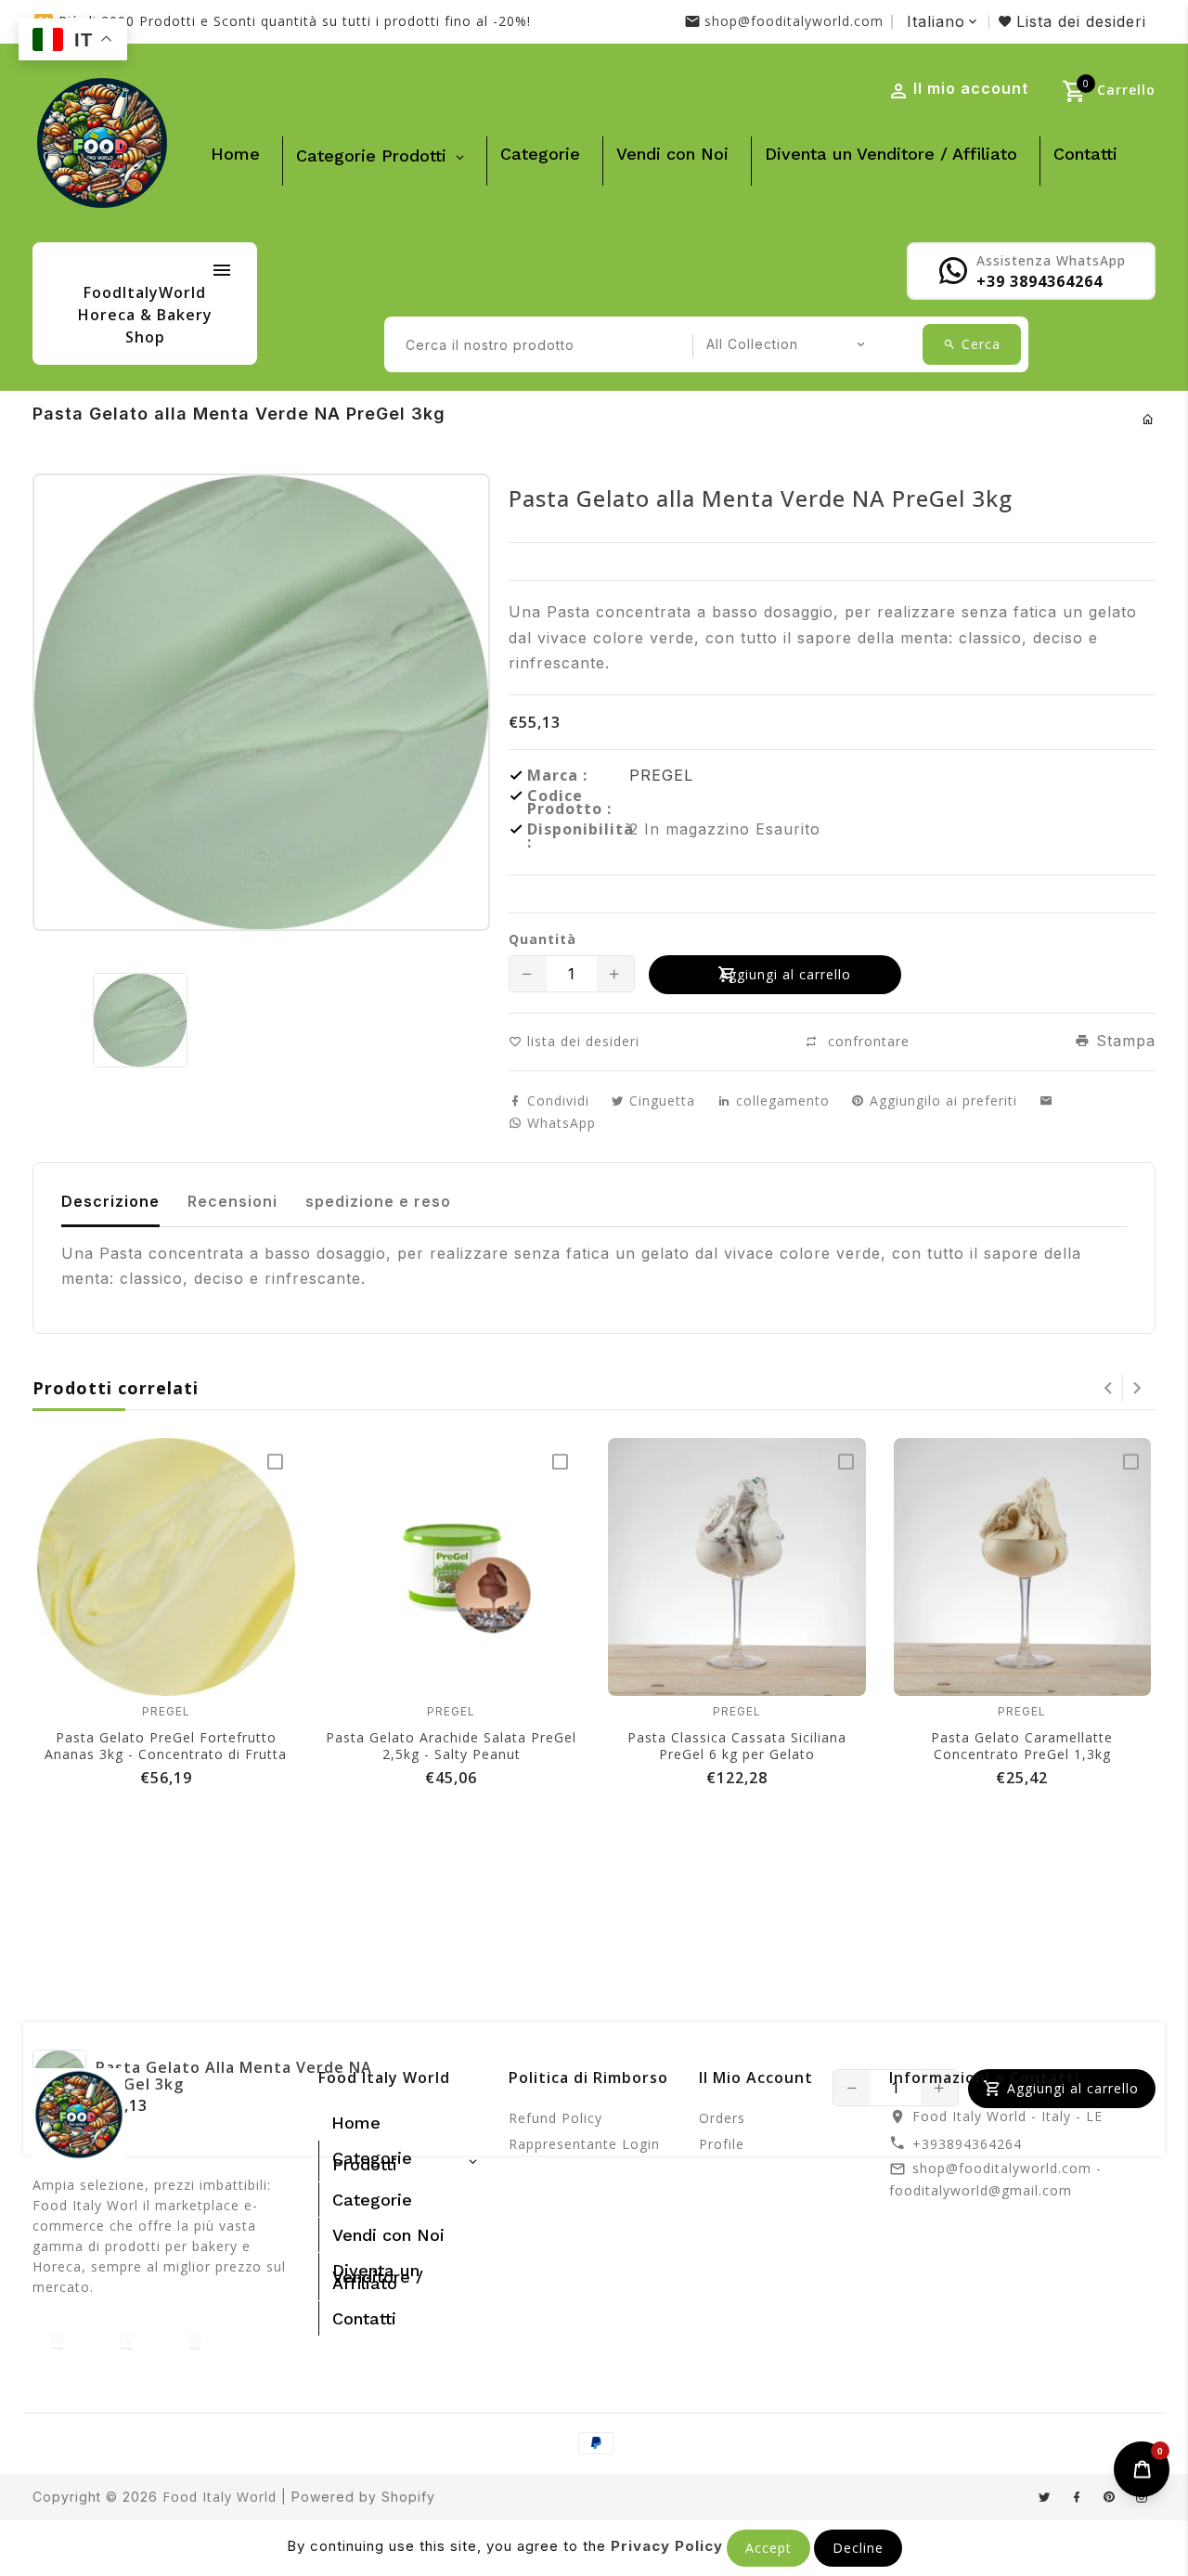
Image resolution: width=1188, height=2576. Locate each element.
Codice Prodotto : (569, 802)
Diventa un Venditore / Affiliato (891, 154)
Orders (722, 2118)
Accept (768, 2548)
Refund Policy (555, 2118)
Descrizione (110, 1201)
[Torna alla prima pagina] (1149, 419)
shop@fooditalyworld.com (794, 21)
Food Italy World (220, 2497)
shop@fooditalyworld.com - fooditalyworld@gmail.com (995, 2179)
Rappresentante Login (584, 2144)
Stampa (1123, 1041)
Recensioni (232, 1201)
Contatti (1085, 154)
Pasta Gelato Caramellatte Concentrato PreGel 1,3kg (1022, 1746)
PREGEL (661, 775)
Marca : (557, 775)
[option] (140, 1020)
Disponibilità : (578, 835)
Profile (722, 2144)
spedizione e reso (378, 1201)
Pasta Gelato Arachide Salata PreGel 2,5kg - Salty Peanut (451, 1746)
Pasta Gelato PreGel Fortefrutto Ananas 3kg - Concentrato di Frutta (166, 1746)
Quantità (542, 939)
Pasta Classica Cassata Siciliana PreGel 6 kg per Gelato (737, 1746)
